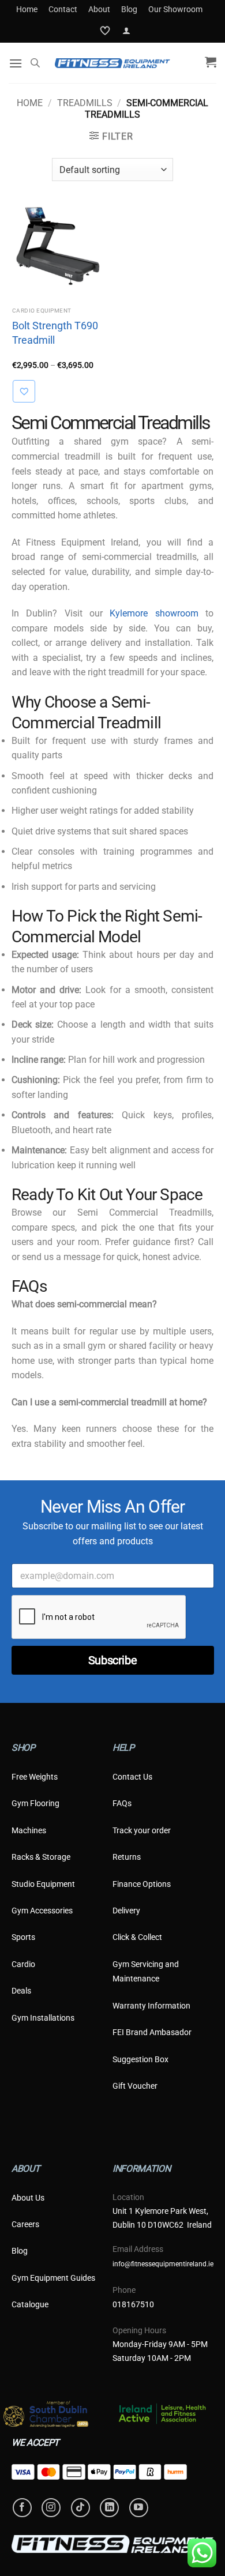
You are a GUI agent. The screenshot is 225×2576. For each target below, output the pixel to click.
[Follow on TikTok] (80, 2508)
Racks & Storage (41, 1857)
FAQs (122, 1803)
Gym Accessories (42, 1911)
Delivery (126, 1911)
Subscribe (112, 1660)
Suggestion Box (140, 2059)
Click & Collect (137, 1937)
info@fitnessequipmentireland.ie (163, 2264)
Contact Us (132, 1777)
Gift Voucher (135, 2086)
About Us (28, 2198)
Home (27, 9)
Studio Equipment (43, 1884)
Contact (63, 9)
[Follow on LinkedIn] (109, 2508)
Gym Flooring (35, 1803)
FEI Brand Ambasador (152, 2032)
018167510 (133, 2304)
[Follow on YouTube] (139, 2508)
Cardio (23, 1964)
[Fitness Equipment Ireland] (112, 63)
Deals (21, 1991)
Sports (23, 1937)
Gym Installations (43, 2018)
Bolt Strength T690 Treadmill (55, 333)
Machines (29, 1830)
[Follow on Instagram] (51, 2508)
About (99, 9)
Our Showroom (175, 9)
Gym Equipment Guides (53, 2278)
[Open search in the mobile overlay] (35, 63)
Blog (129, 9)
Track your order (142, 1830)
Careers (25, 2224)
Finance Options (142, 1884)
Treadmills (85, 103)
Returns (127, 1857)
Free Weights (35, 1777)
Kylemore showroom (154, 613)
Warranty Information (151, 2006)
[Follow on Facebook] (22, 2508)
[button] (126, 31)
